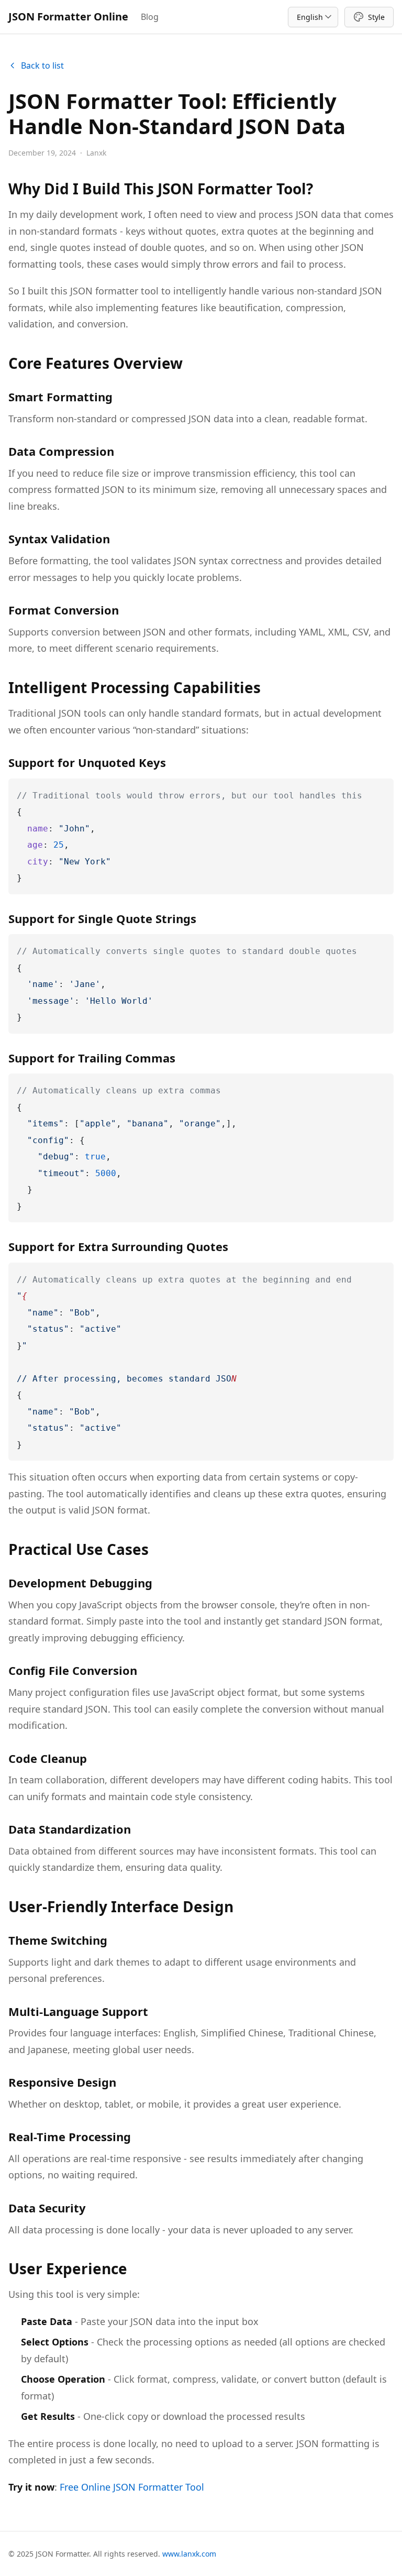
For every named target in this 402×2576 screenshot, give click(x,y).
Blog (150, 17)
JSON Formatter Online (68, 17)
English (312, 17)
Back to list (42, 65)
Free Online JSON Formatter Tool (132, 2487)
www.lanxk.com (189, 2554)
